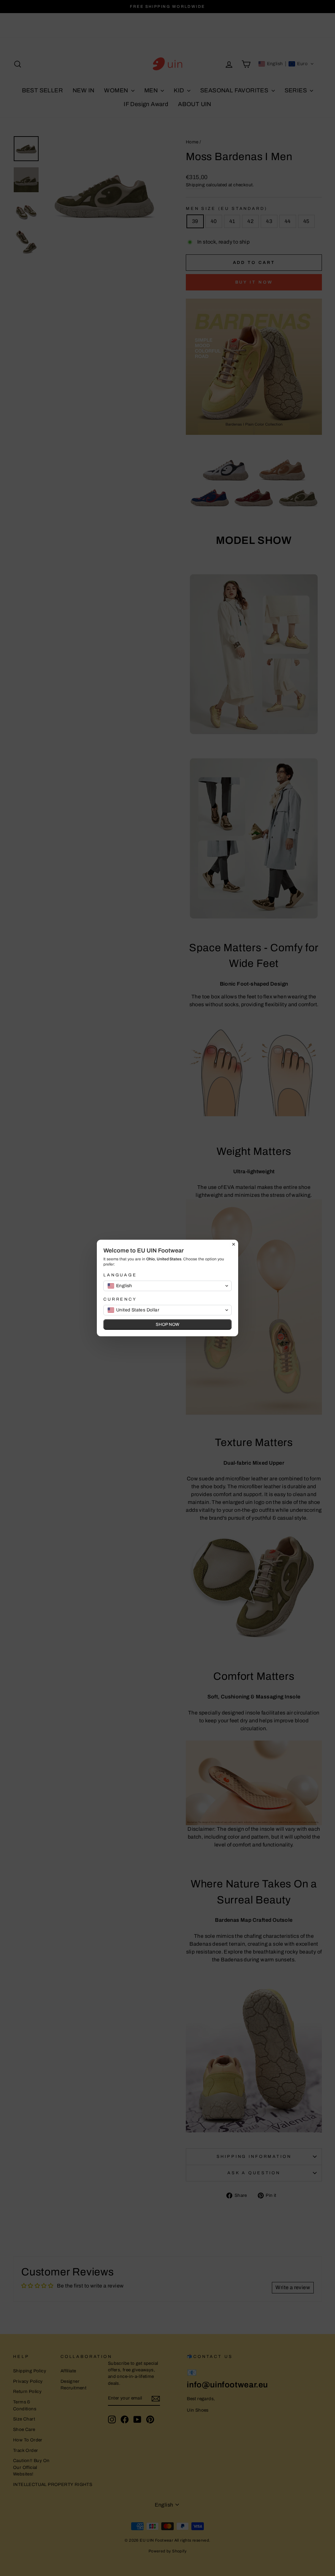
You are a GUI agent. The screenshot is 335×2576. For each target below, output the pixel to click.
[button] (167, 1286)
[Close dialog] (234, 1244)
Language (120, 1275)
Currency (120, 1299)
